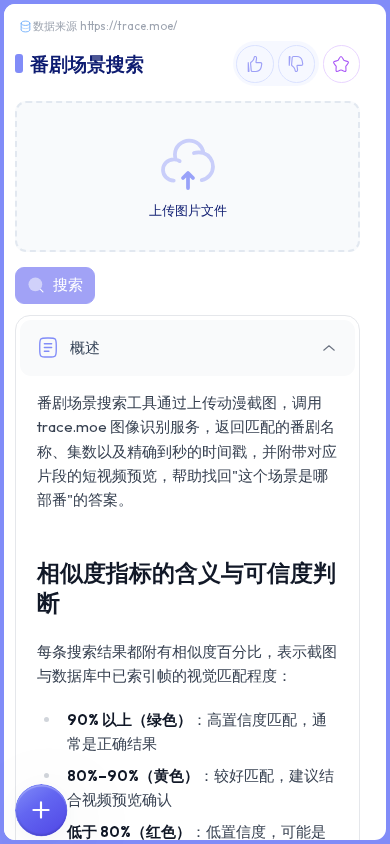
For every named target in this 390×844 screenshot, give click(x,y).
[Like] (255, 64)
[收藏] (342, 64)
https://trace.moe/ (128, 26)
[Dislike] (297, 64)
